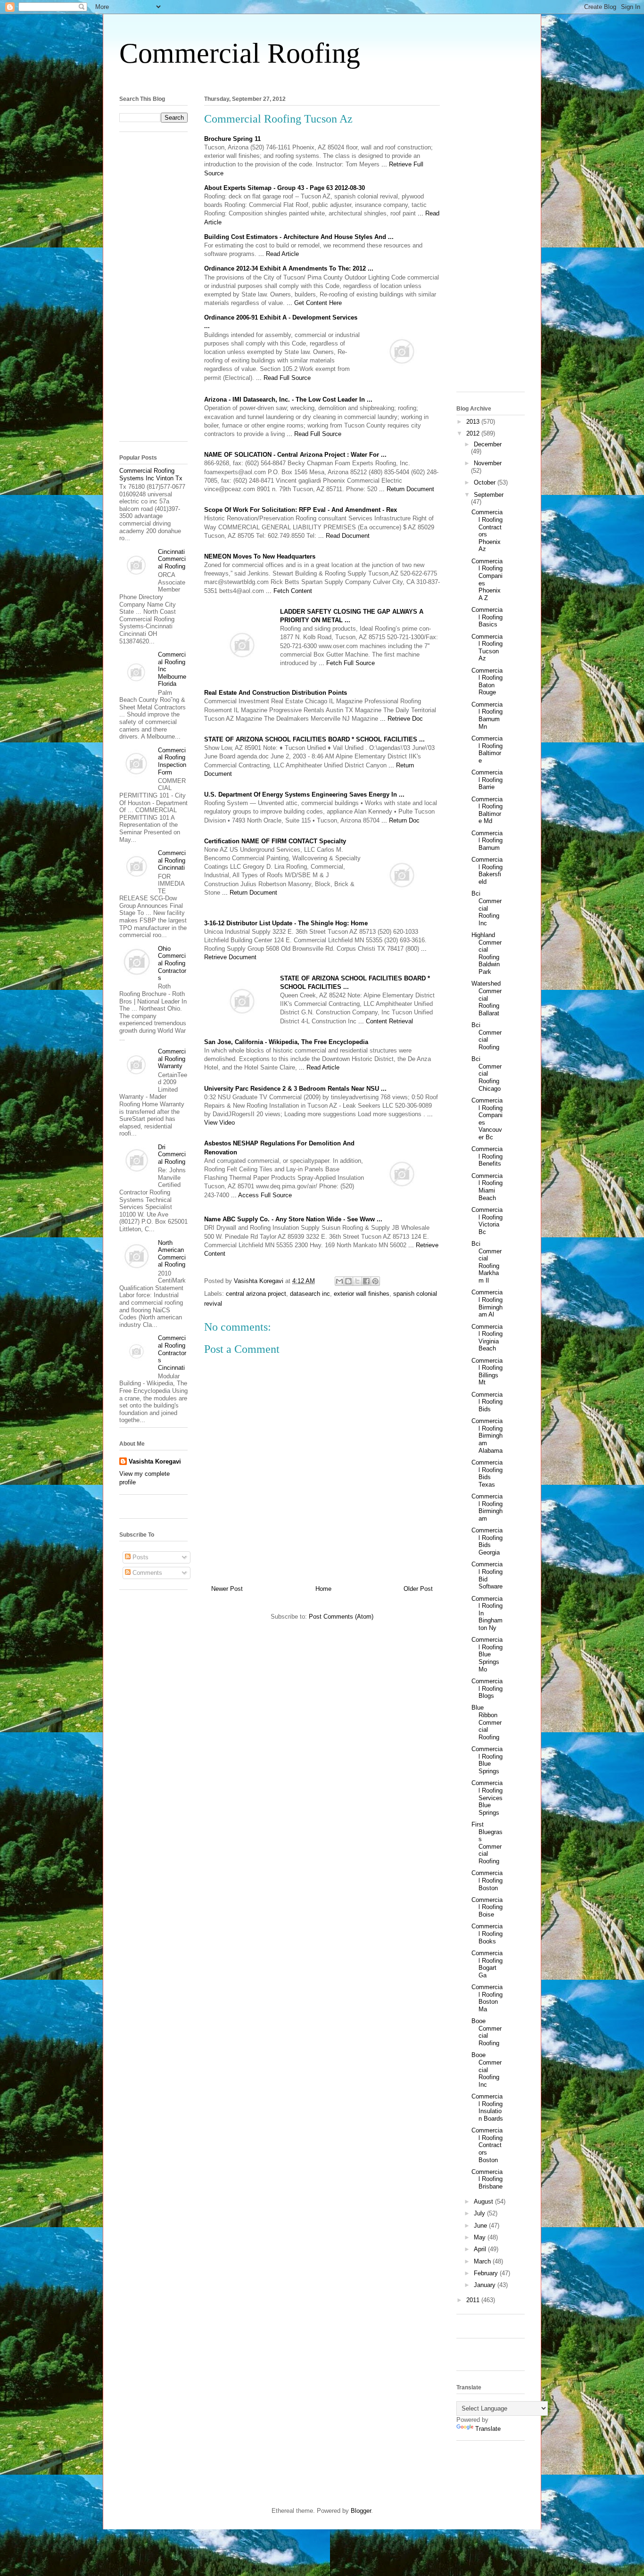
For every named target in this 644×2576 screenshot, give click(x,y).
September (489, 495)
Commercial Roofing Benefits (487, 1156)
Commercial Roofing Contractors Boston (487, 2145)
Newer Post (227, 1589)
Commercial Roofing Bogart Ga (487, 1964)
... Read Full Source (283, 378)
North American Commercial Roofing (172, 1254)
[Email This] (339, 1281)
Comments (146, 1573)
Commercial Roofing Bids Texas (487, 1473)
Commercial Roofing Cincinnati (172, 860)
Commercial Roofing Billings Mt (487, 1372)
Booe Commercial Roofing (487, 2032)
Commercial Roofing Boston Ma (487, 1998)
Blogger (361, 2511)
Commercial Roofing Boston (487, 1880)
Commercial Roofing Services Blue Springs (487, 1798)
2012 (474, 433)
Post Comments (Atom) (341, 1617)
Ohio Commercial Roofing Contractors (172, 963)
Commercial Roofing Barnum (487, 840)
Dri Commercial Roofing (172, 1154)
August (484, 2202)
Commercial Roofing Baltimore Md (487, 810)
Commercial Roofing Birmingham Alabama (487, 1436)
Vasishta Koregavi (155, 1461)
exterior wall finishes (362, 1294)
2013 (474, 422)
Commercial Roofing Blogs (487, 1688)
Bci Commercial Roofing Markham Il (487, 1262)
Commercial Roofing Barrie (487, 780)
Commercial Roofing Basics (487, 617)
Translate (488, 2429)
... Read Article (279, 254)
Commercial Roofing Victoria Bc (487, 1221)
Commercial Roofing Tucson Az (487, 648)
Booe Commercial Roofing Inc (487, 2070)
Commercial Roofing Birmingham (487, 1507)
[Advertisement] (322, 79)
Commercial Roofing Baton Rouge (487, 682)
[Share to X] (357, 1281)
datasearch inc (310, 1294)
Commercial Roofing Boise (487, 1907)
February (487, 2273)
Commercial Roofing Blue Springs (487, 1760)
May (481, 2237)
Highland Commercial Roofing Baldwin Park (487, 953)
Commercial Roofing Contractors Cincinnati (172, 1353)
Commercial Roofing (240, 53)
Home (323, 1589)
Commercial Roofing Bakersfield (487, 871)
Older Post (418, 1589)
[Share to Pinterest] (375, 1281)
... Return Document (407, 489)
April (481, 2249)
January (486, 2285)
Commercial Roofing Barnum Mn (487, 716)
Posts (140, 1557)
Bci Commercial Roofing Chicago (487, 1074)
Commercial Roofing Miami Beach (487, 1187)
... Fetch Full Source (347, 663)
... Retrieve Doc (401, 719)
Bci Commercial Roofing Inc (487, 908)
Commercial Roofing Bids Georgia (487, 1541)
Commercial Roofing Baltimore (487, 749)
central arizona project (256, 1294)
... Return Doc (400, 820)
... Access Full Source (261, 1195)
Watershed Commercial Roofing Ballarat (487, 998)
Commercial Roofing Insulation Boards (487, 2107)
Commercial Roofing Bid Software (487, 1575)
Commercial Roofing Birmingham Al (487, 1303)
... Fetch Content (289, 591)
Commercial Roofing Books (487, 1934)
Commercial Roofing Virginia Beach (487, 1338)
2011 (474, 2300)
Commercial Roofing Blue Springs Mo (487, 1654)
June (481, 2226)
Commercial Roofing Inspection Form (172, 761)
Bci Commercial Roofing (487, 1036)
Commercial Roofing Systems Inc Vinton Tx (151, 474)
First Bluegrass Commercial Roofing (487, 1843)
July (480, 2213)
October (486, 482)
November (488, 463)
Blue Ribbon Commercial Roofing (487, 1722)
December (488, 444)
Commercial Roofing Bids (487, 1402)
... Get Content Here (314, 303)
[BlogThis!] (348, 1281)
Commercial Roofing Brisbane (487, 2179)
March (483, 2261)
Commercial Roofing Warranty (172, 1059)
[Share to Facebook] (366, 1281)
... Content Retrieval (386, 1021)
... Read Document (344, 536)
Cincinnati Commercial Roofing (172, 559)
